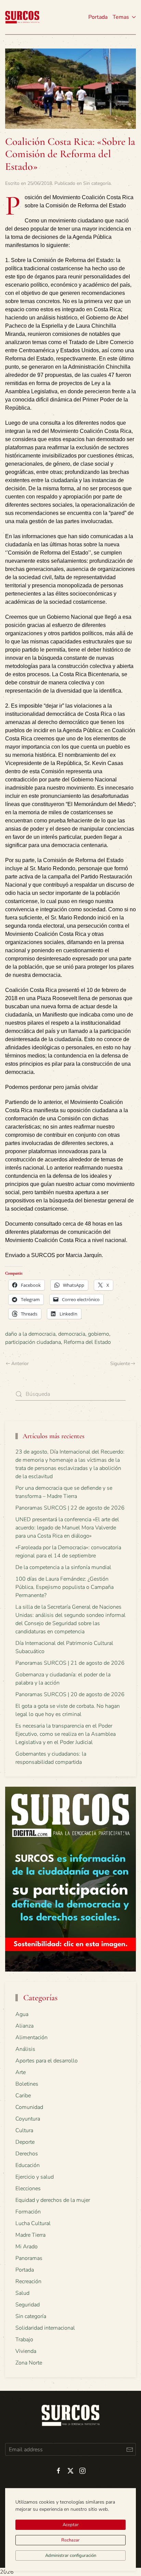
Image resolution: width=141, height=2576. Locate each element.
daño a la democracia (30, 1334)
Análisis (25, 2049)
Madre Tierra (30, 2235)
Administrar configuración (71, 2555)
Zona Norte (29, 2363)
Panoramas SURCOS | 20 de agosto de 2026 (70, 1694)
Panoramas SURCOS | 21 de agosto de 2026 (70, 1663)
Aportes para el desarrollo (47, 2061)
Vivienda (26, 2351)
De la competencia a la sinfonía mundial (63, 1567)
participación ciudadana (33, 1342)
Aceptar (71, 2525)
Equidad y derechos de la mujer (53, 2200)
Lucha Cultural (33, 2223)
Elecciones (28, 2189)
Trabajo (24, 2340)
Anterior (20, 1364)
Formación (28, 2212)
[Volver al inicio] (22, 17)
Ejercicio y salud (35, 2177)
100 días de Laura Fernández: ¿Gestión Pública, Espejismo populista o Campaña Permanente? (65, 1587)
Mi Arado (27, 2247)
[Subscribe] (130, 2449)
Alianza (24, 2026)
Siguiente (120, 1364)
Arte (21, 2072)
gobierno (99, 1334)
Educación (28, 2165)
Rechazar (70, 2540)
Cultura (24, 2130)
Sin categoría (97, 183)
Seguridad (28, 2305)
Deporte (25, 2142)
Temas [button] (121, 17)
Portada (98, 17)
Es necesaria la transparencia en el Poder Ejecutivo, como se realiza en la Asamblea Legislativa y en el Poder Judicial (66, 1734)
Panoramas (29, 2258)
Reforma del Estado (87, 1342)
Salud (22, 2293)
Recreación (28, 2281)
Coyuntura (28, 2119)
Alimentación (31, 2037)
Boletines (27, 2084)
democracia (72, 1334)
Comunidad (29, 2107)
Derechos (27, 2154)
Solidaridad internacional (45, 2328)
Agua (22, 2014)
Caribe (23, 2096)
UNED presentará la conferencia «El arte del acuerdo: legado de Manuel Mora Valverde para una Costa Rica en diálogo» (67, 1528)
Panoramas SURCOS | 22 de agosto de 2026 (70, 1508)
